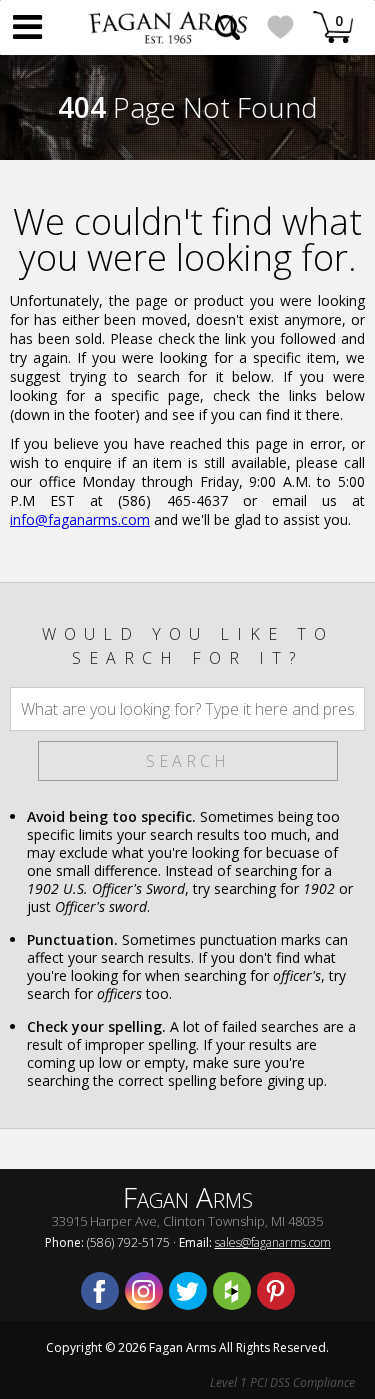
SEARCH (188, 761)
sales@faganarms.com (273, 1242)
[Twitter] (188, 1291)
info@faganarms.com (80, 519)
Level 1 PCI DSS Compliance (282, 1382)
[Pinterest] (276, 1291)
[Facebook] (100, 1291)
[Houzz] (232, 1291)
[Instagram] (144, 1291)
